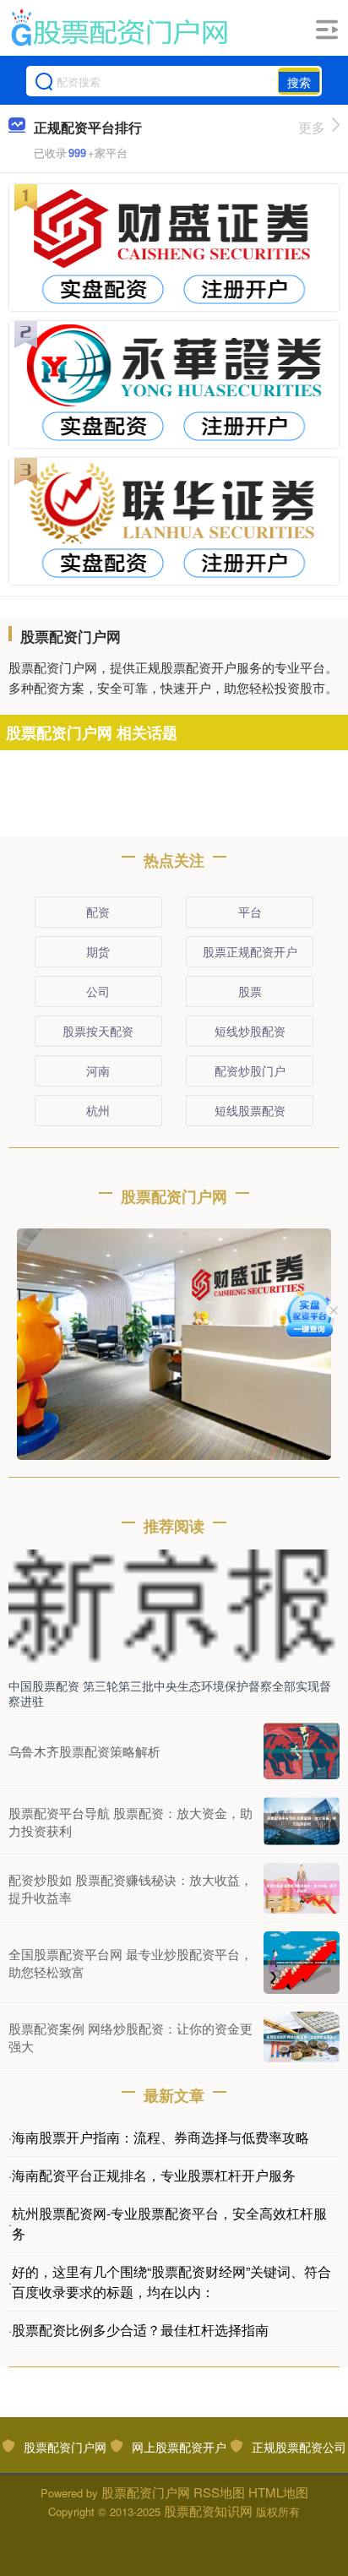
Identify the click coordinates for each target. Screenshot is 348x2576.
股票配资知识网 (208, 2511)
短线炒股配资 (250, 1031)
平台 (250, 912)
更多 (312, 127)
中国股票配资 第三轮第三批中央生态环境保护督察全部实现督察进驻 (170, 1693)
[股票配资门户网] (118, 28)
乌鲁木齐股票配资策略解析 (84, 1751)
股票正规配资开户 (250, 951)
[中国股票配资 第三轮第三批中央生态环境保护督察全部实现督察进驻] (174, 1609)
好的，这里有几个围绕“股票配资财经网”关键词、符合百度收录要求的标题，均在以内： (171, 2282)
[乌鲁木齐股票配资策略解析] (302, 1751)
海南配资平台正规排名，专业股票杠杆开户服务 (154, 2175)
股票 (250, 991)
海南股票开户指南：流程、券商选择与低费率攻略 (160, 2137)
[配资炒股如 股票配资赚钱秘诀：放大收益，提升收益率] (302, 1888)
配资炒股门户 (250, 1070)
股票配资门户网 (65, 2447)
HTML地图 (278, 2492)
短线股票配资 (250, 1110)
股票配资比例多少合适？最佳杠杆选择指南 (140, 2330)
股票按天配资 (98, 1031)
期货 (98, 951)
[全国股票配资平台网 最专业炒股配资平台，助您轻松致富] (302, 1962)
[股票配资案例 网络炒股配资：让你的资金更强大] (302, 2037)
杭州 (98, 1110)
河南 (98, 1070)
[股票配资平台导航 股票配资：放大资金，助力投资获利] (302, 1821)
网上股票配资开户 (179, 2447)
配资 (98, 912)
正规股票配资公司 (299, 2447)
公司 (98, 991)
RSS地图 (219, 2492)
